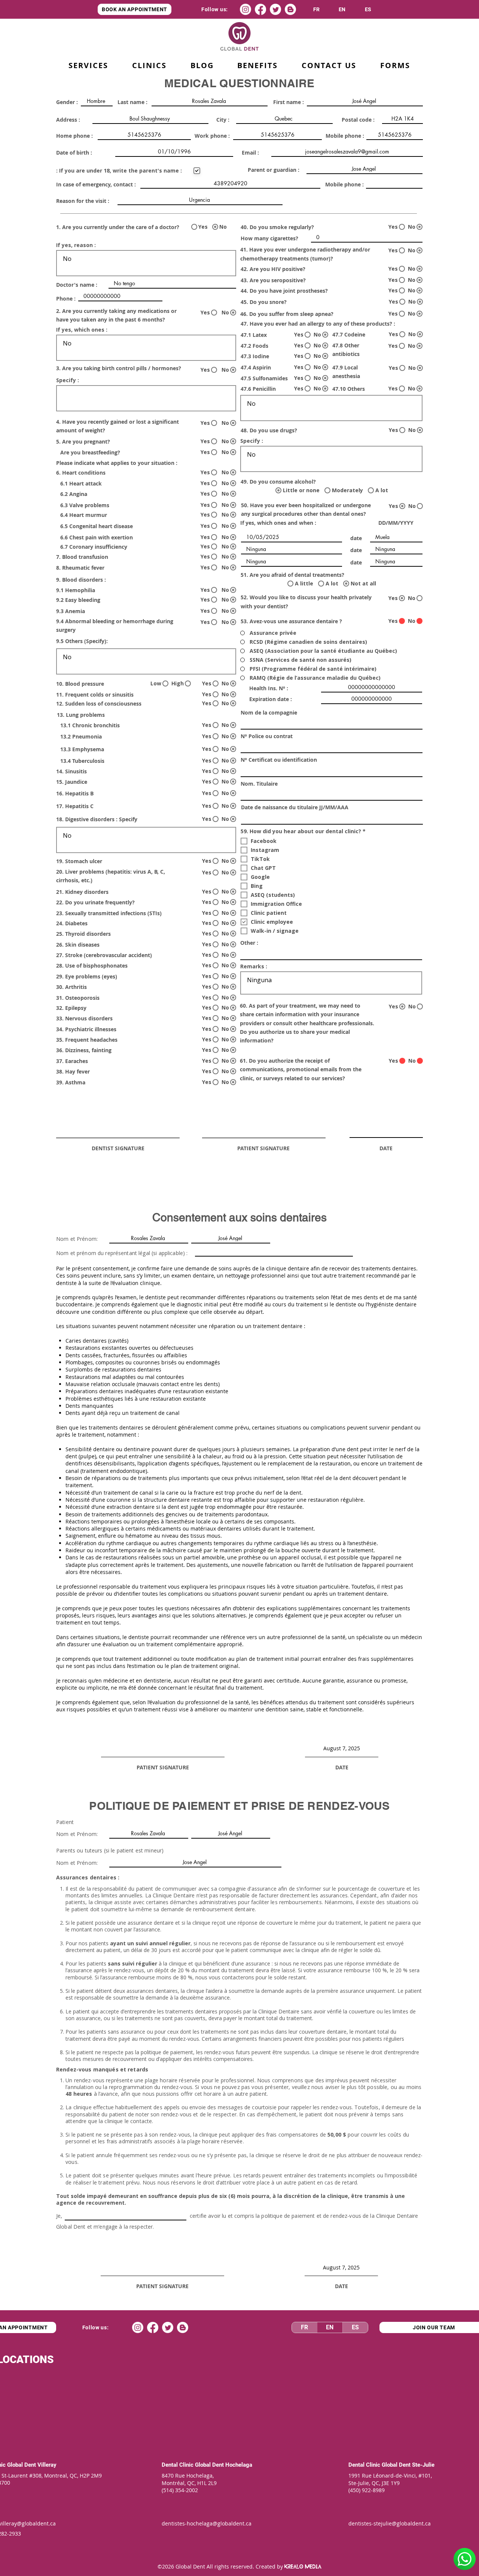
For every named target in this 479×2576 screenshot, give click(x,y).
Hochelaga (239, 2465)
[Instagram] (245, 9)
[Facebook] (260, 9)
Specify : (68, 380)
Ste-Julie (423, 2465)
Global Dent (22, 2465)
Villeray (47, 2465)
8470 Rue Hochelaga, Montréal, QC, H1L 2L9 (189, 2479)
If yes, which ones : (82, 330)
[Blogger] (290, 9)
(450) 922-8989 (367, 2490)
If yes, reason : (76, 245)
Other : (249, 943)
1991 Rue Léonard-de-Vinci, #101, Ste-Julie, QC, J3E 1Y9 (391, 2479)
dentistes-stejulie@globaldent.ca (390, 2523)
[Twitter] (275, 9)
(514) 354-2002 (180, 2490)
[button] (258, 66)
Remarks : (254, 966)
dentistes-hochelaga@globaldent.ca (207, 2523)
